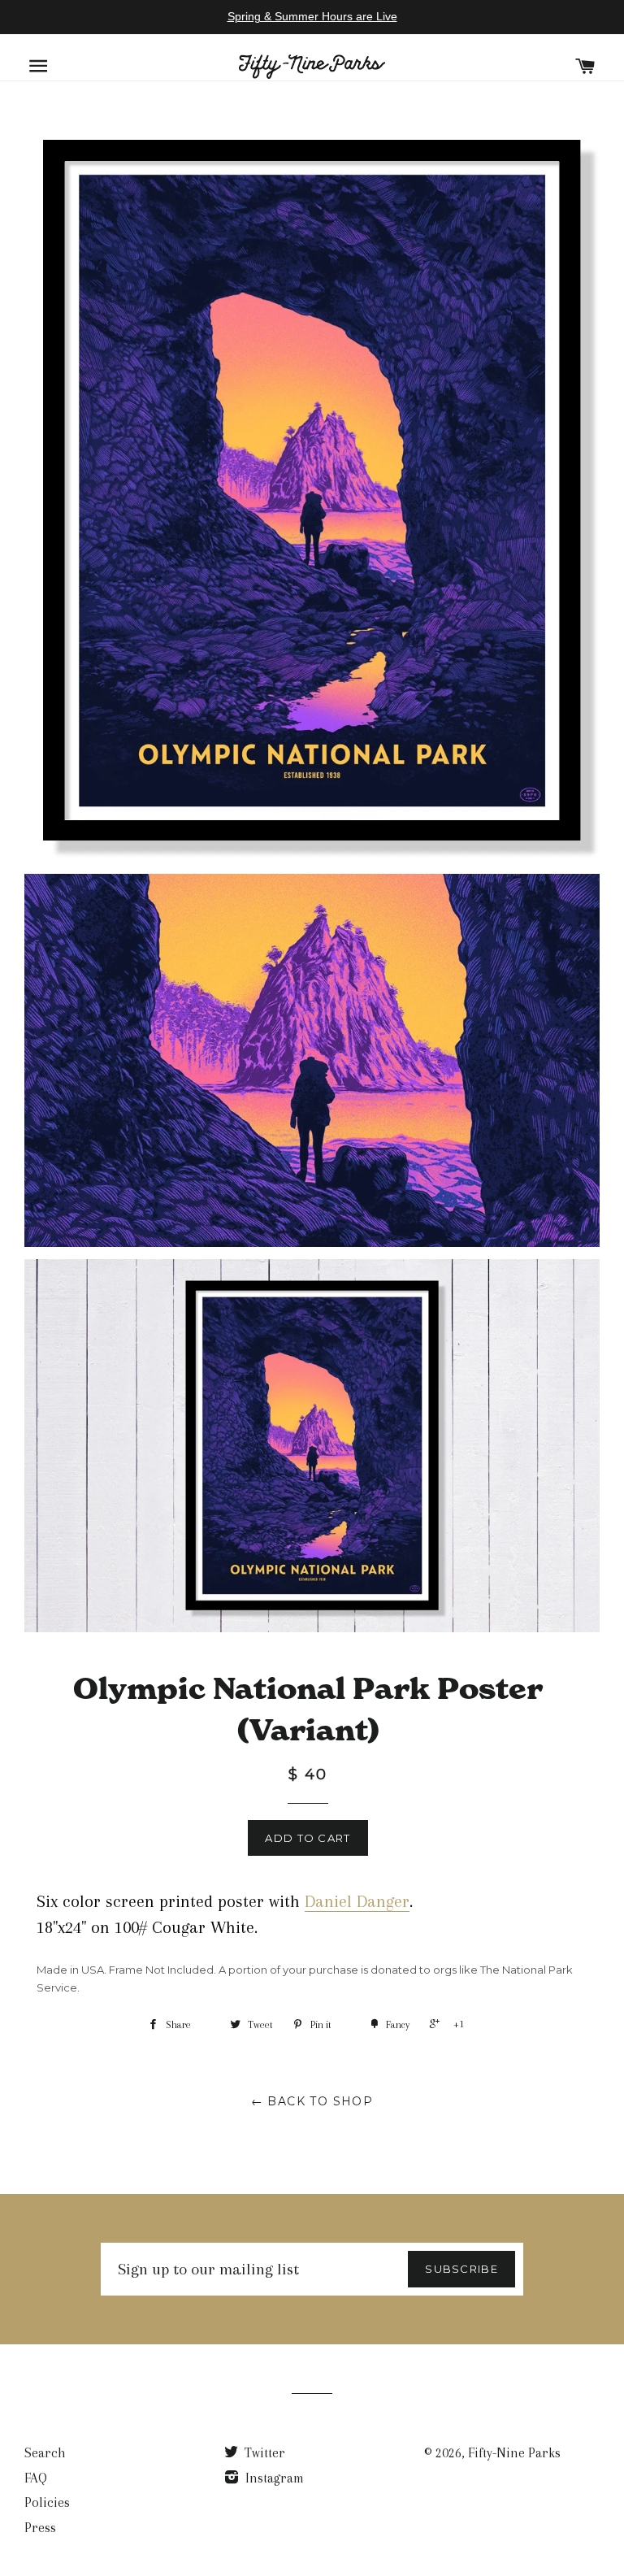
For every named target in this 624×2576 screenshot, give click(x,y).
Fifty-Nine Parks (514, 2453)
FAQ (36, 2478)
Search (45, 2453)
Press (40, 2528)
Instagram (273, 2478)
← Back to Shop (312, 2101)
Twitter (263, 2453)
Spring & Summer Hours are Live (312, 16)
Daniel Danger (357, 1901)
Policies (47, 2502)
